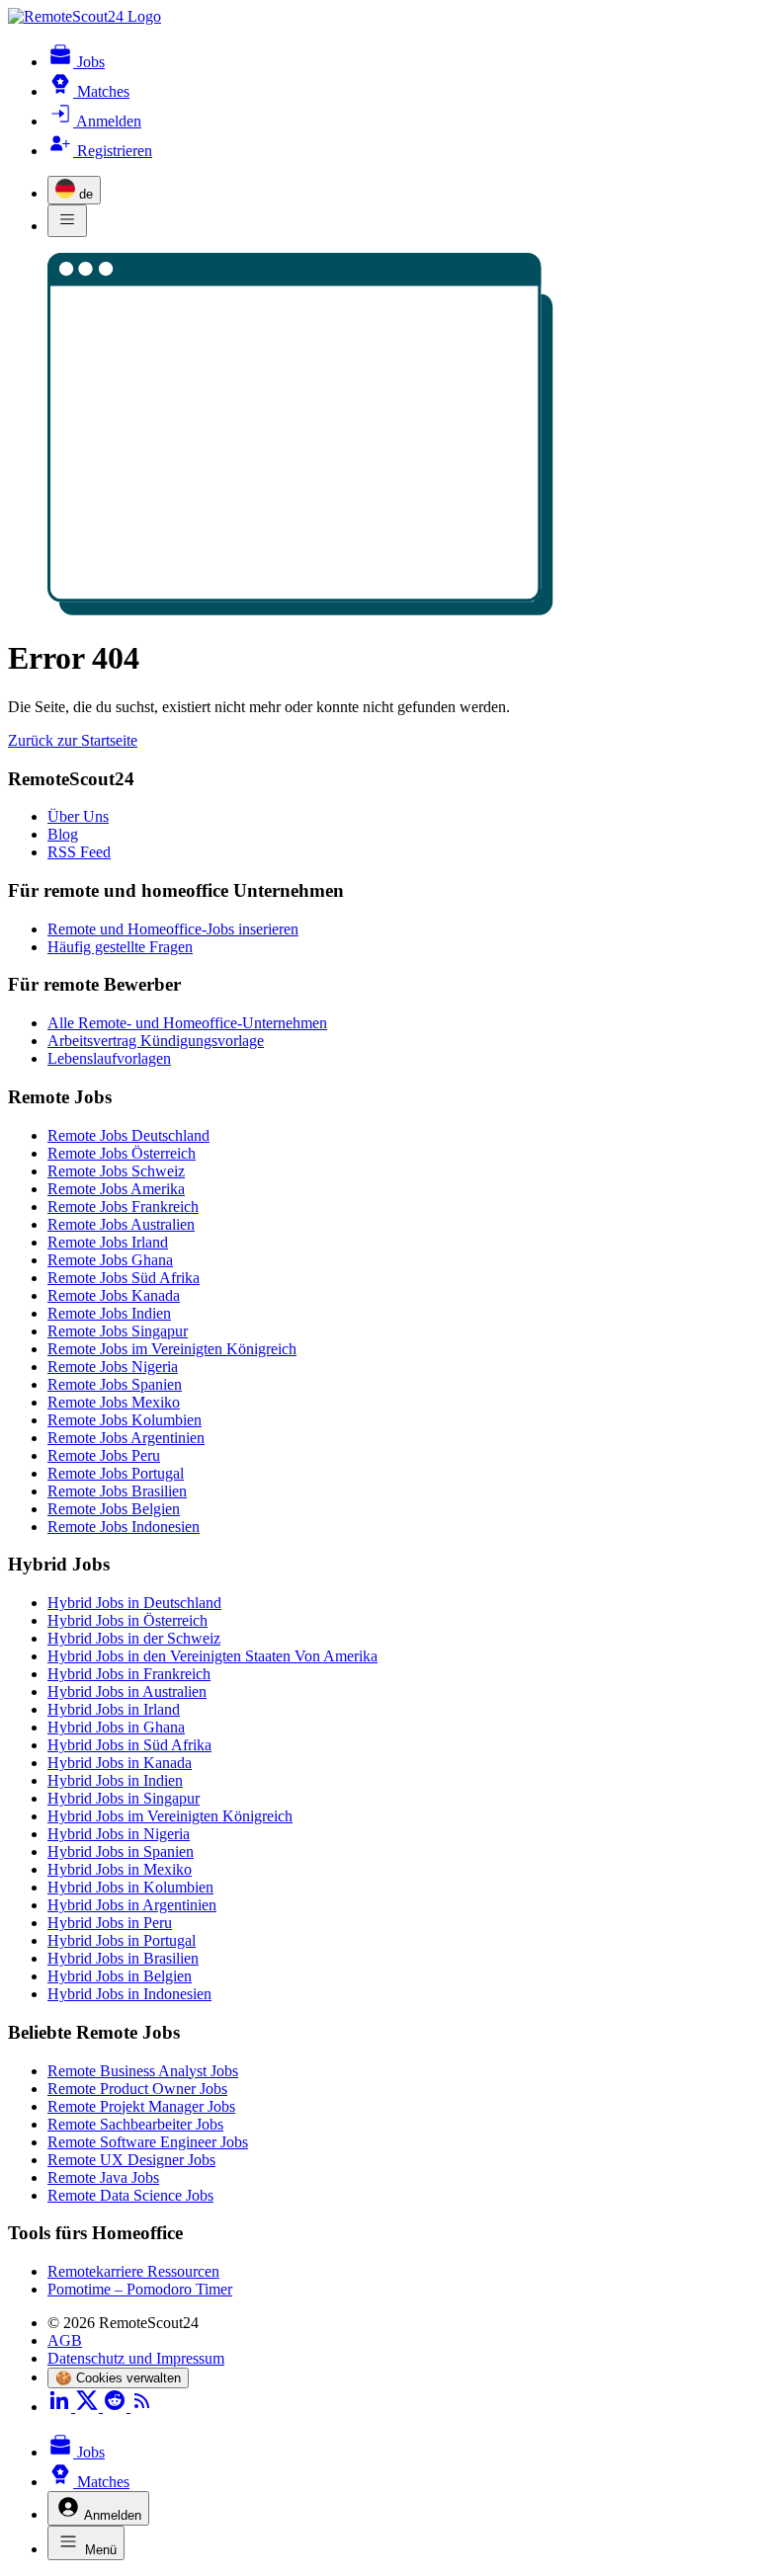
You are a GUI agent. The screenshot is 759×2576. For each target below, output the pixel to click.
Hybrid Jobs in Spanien (121, 1851)
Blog (63, 834)
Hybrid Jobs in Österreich (127, 1620)
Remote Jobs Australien (121, 1224)
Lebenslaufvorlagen (109, 1058)
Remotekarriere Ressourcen (133, 2271)
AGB (65, 2340)
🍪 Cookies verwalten (118, 2378)
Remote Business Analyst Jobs (143, 2071)
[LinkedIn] (61, 2407)
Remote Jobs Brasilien (117, 1491)
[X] (89, 2407)
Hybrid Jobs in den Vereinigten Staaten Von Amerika (212, 1656)
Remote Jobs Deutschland (128, 1135)
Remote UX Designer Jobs (131, 2160)
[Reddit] (117, 2407)
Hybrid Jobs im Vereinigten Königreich (170, 1816)
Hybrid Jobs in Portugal (122, 1940)
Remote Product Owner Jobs (137, 2089)
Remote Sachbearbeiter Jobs (135, 2124)
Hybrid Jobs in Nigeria (119, 1834)
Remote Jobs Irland (108, 1242)
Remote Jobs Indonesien (124, 1527)
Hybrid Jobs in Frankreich (129, 1674)
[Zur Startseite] (84, 16)
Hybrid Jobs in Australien (127, 1691)
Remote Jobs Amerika (116, 1189)
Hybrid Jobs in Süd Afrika (129, 1745)
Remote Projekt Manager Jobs (141, 2106)
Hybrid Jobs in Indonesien (129, 1994)
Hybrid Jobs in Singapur (124, 1798)
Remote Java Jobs (103, 2177)
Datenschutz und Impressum (136, 2358)
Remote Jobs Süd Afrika (124, 1278)
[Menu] (67, 221)
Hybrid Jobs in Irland (114, 1709)
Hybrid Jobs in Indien (115, 1780)
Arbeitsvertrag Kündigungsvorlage (156, 1041)
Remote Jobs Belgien (114, 1509)
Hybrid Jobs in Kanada (120, 1763)
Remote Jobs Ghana (110, 1260)
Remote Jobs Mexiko (114, 1402)
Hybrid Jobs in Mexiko (120, 1869)
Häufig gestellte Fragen (120, 947)
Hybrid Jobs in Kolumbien (130, 1887)
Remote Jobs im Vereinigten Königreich (172, 1349)
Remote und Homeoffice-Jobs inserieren (173, 929)
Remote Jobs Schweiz (116, 1171)
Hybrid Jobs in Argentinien (132, 1905)
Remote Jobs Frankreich (123, 1207)
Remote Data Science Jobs (130, 2195)
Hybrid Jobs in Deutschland (134, 1603)
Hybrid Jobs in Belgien (120, 1976)
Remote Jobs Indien (109, 1313)
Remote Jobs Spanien (115, 1384)
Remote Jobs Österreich (122, 1153)
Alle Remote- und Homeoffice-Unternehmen (187, 1023)
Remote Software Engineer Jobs (148, 2142)
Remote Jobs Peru (104, 1455)
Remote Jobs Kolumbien (125, 1420)
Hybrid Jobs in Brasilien (123, 1958)
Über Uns (78, 816)
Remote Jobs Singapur (118, 1331)
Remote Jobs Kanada (114, 1295)
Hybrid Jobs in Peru (110, 1923)
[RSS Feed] (142, 2407)
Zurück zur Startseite (73, 740)
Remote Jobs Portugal (116, 1473)
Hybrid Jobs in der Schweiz (134, 1638)
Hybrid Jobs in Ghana (116, 1727)
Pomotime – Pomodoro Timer (140, 2289)
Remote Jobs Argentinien (126, 1438)
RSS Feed (79, 852)
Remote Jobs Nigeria (113, 1367)
